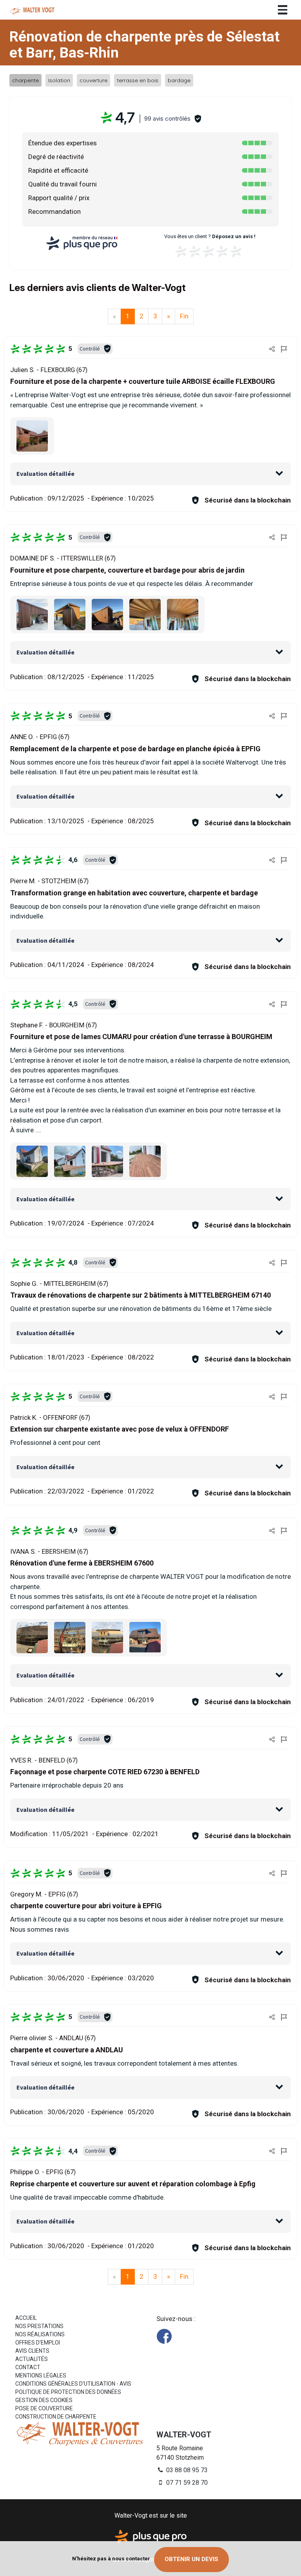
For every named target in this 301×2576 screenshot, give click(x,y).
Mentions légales (41, 2375)
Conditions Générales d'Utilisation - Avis (73, 2384)
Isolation (59, 80)
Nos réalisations (40, 2334)
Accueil (26, 2318)
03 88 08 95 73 (186, 2470)
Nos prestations (39, 2326)
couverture (93, 80)
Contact (28, 2367)
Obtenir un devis (191, 2559)
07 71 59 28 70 (186, 2483)
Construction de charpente (56, 2417)
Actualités (32, 2359)
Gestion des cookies (44, 2400)
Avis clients (32, 2351)
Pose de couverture (44, 2408)
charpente (25, 80)
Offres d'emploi (38, 2343)
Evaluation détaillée (45, 474)
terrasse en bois (138, 80)
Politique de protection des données (68, 2392)
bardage (179, 80)
